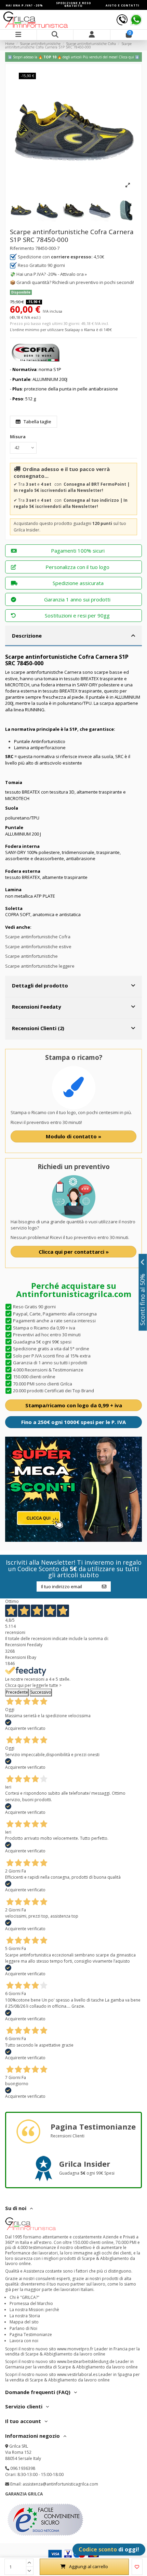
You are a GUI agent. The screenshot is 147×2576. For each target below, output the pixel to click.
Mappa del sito (24, 2322)
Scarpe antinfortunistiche (31, 956)
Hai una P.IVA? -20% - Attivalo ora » (52, 274)
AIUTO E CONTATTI (123, 5)
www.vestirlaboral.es (77, 2374)
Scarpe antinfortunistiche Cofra (38, 937)
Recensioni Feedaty (36, 1007)
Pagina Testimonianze (31, 2335)
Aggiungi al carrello (89, 2566)
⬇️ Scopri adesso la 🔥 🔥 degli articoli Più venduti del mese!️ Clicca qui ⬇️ (73, 57)
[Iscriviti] (104, 1586)
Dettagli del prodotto (40, 985)
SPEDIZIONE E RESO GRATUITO (74, 4)
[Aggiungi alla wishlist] (137, 2567)
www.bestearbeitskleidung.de (86, 2361)
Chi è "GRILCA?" (24, 2297)
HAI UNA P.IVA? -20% (24, 5)
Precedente (17, 1692)
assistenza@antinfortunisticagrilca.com (60, 2484)
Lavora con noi (24, 2341)
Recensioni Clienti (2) (38, 1028)
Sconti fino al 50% (143, 1299)
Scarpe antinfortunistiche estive (38, 947)
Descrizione (27, 636)
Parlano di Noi (23, 2328)
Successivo (41, 1692)
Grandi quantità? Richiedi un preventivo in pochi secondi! (75, 282)
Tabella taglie (37, 422)
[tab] (73, 636)
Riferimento (22, 248)
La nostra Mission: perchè (34, 2310)
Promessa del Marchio (31, 2303)
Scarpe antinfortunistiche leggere (40, 966)
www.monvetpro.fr (75, 2349)
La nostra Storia (25, 2316)
